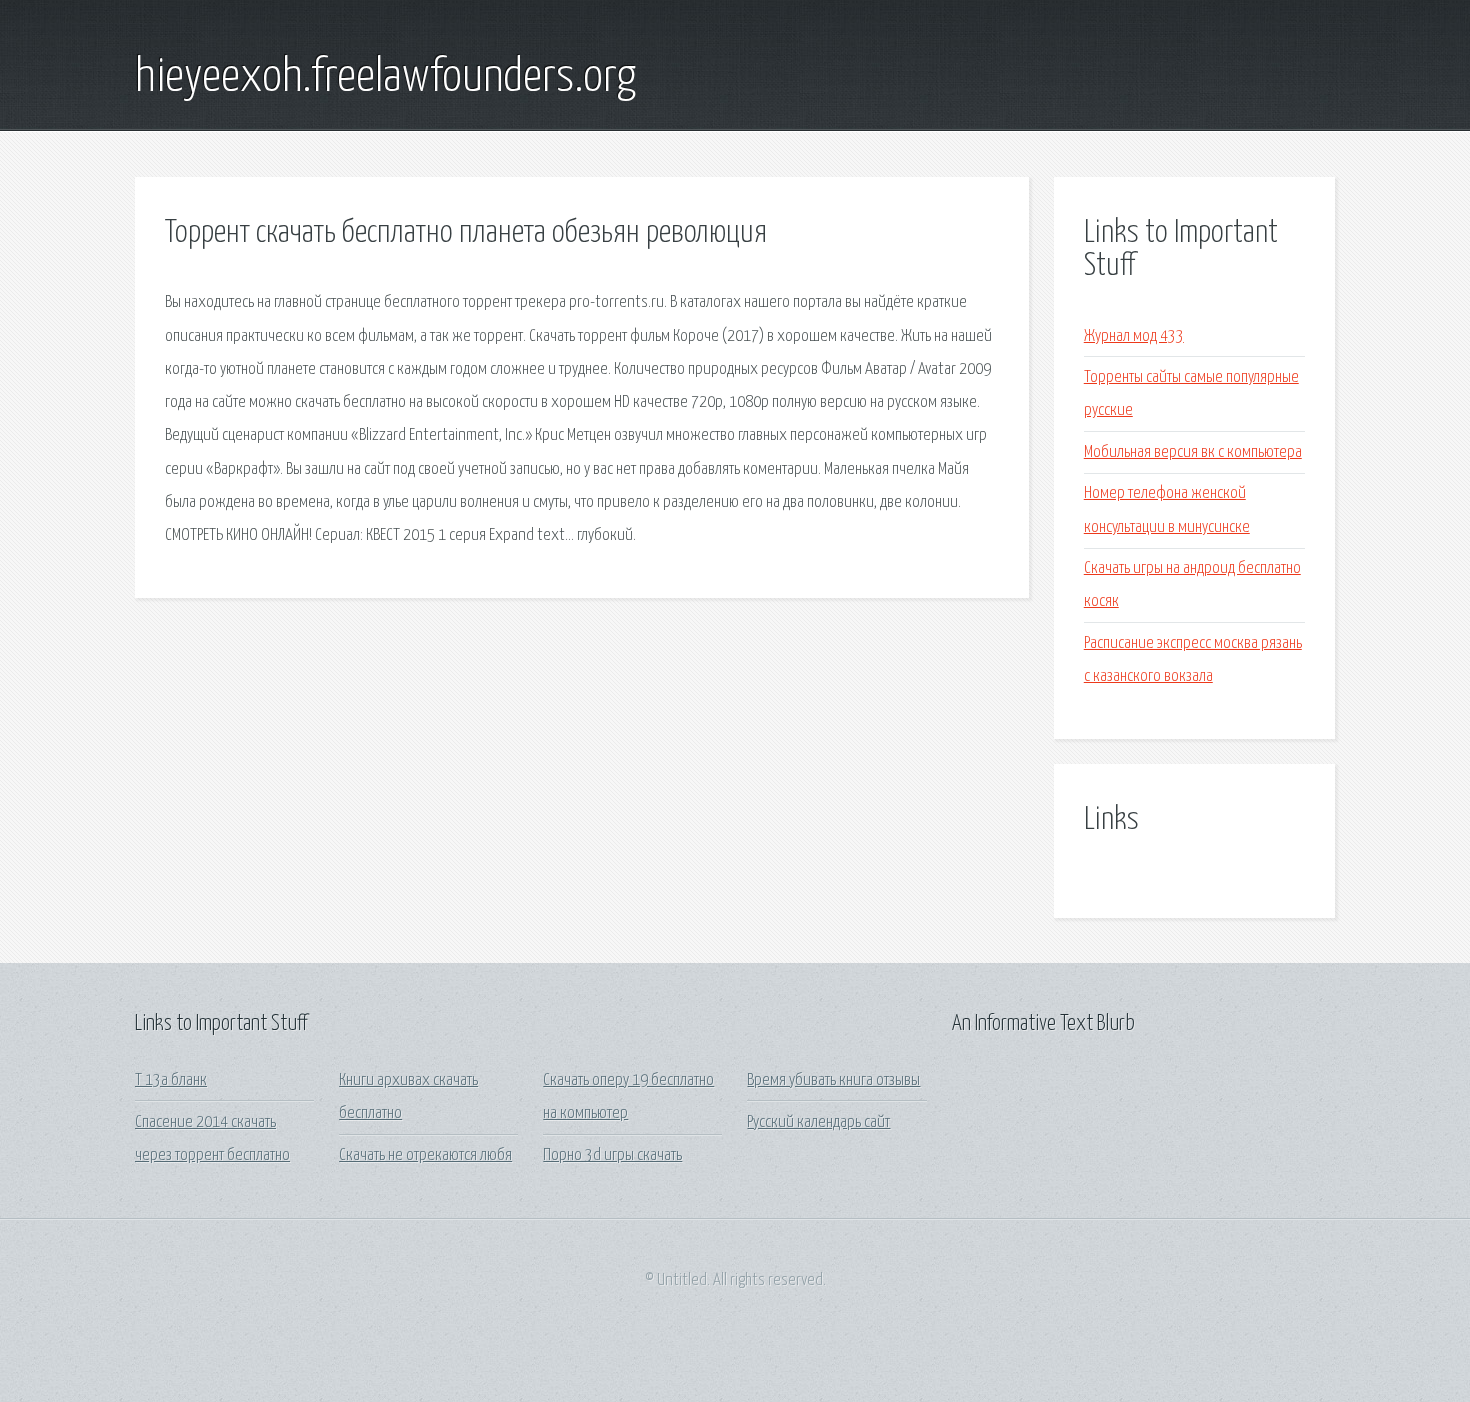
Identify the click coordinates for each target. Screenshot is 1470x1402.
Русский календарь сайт (818, 1122)
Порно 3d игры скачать (612, 1155)
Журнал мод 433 (1134, 336)
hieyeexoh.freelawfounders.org (385, 78)
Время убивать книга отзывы (833, 1080)
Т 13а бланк (171, 1080)
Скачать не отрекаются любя (425, 1155)
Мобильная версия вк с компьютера (1193, 452)
